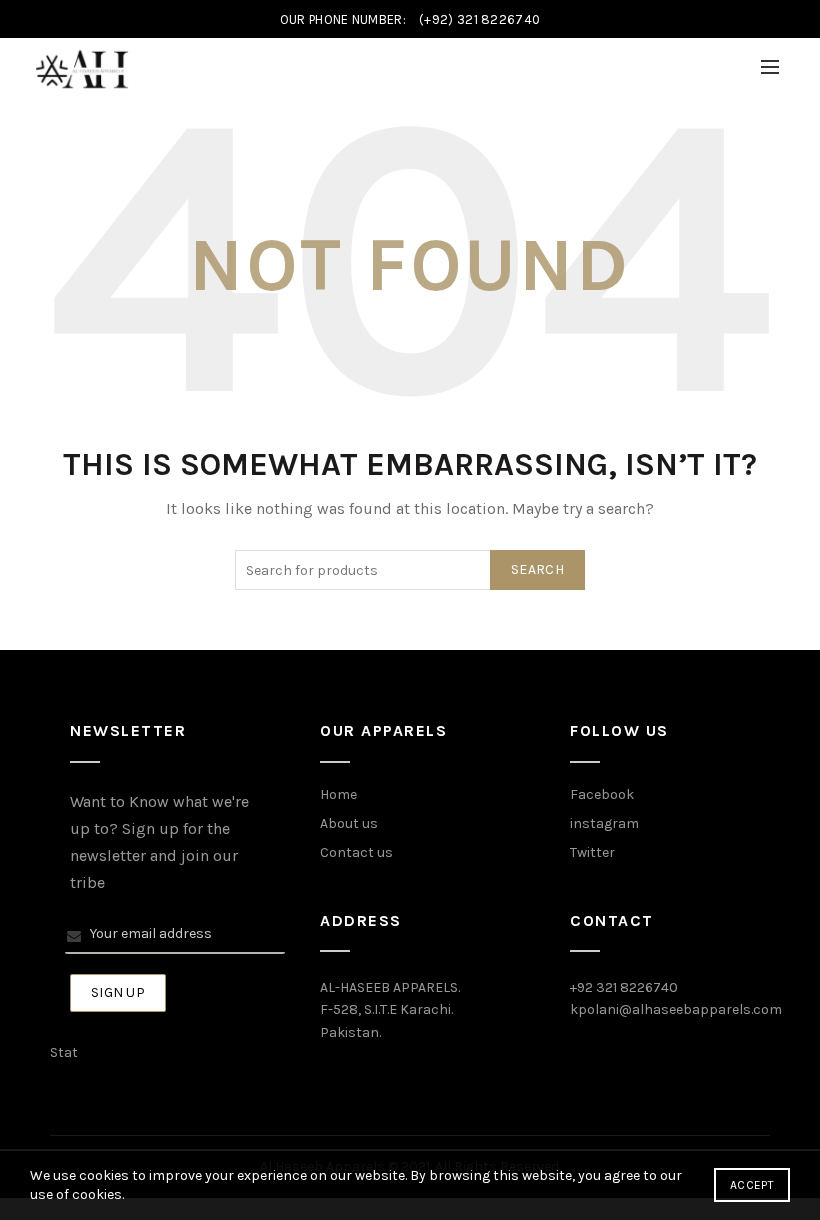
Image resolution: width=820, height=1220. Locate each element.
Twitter (592, 852)
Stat (64, 1052)
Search (537, 569)
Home (338, 794)
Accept (752, 1185)
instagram (604, 823)
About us (349, 823)
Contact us (356, 852)
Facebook (602, 794)
